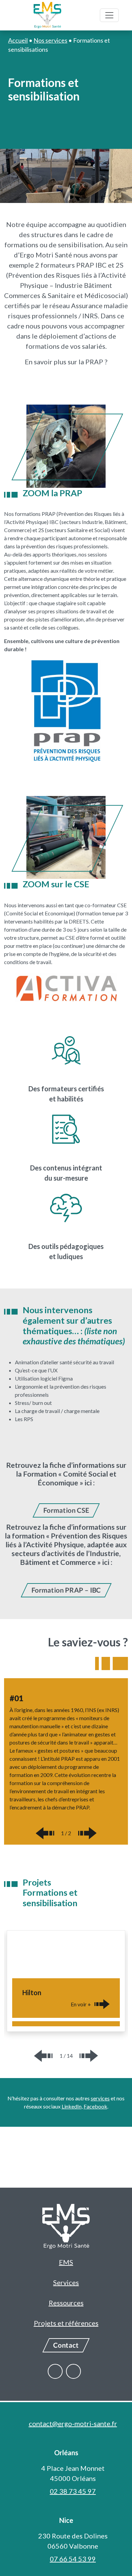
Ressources (66, 2303)
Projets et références (66, 2323)
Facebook (95, 2106)
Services (66, 2282)
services (100, 2098)
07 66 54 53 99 (73, 2559)
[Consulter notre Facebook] (55, 2371)
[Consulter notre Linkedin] (73, 2371)
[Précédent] (45, 1833)
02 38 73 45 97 (73, 2491)
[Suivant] (87, 1833)
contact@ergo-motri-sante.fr (73, 2423)
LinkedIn (72, 2106)
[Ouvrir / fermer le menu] (109, 15)
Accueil (18, 40)
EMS (66, 2262)
